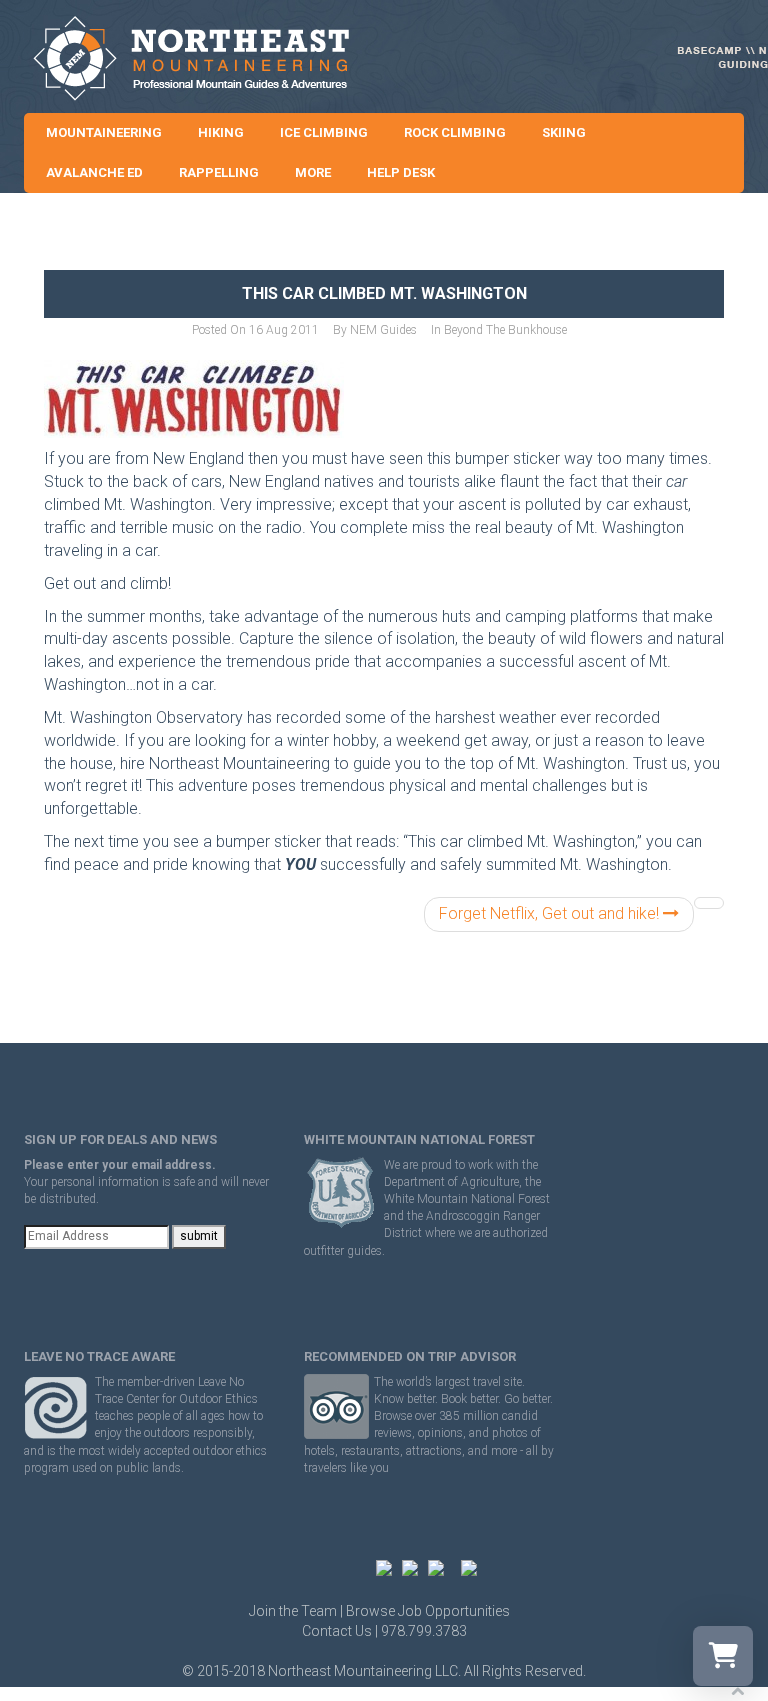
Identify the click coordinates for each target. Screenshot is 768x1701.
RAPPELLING (219, 172)
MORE (313, 172)
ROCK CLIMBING (455, 132)
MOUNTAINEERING (104, 132)
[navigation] (709, 903)
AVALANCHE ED (94, 172)
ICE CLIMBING (324, 132)
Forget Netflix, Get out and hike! (551, 913)
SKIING (564, 132)
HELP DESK (401, 172)
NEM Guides (383, 330)
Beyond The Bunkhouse (505, 330)
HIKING (221, 132)
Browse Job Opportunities (428, 1611)
